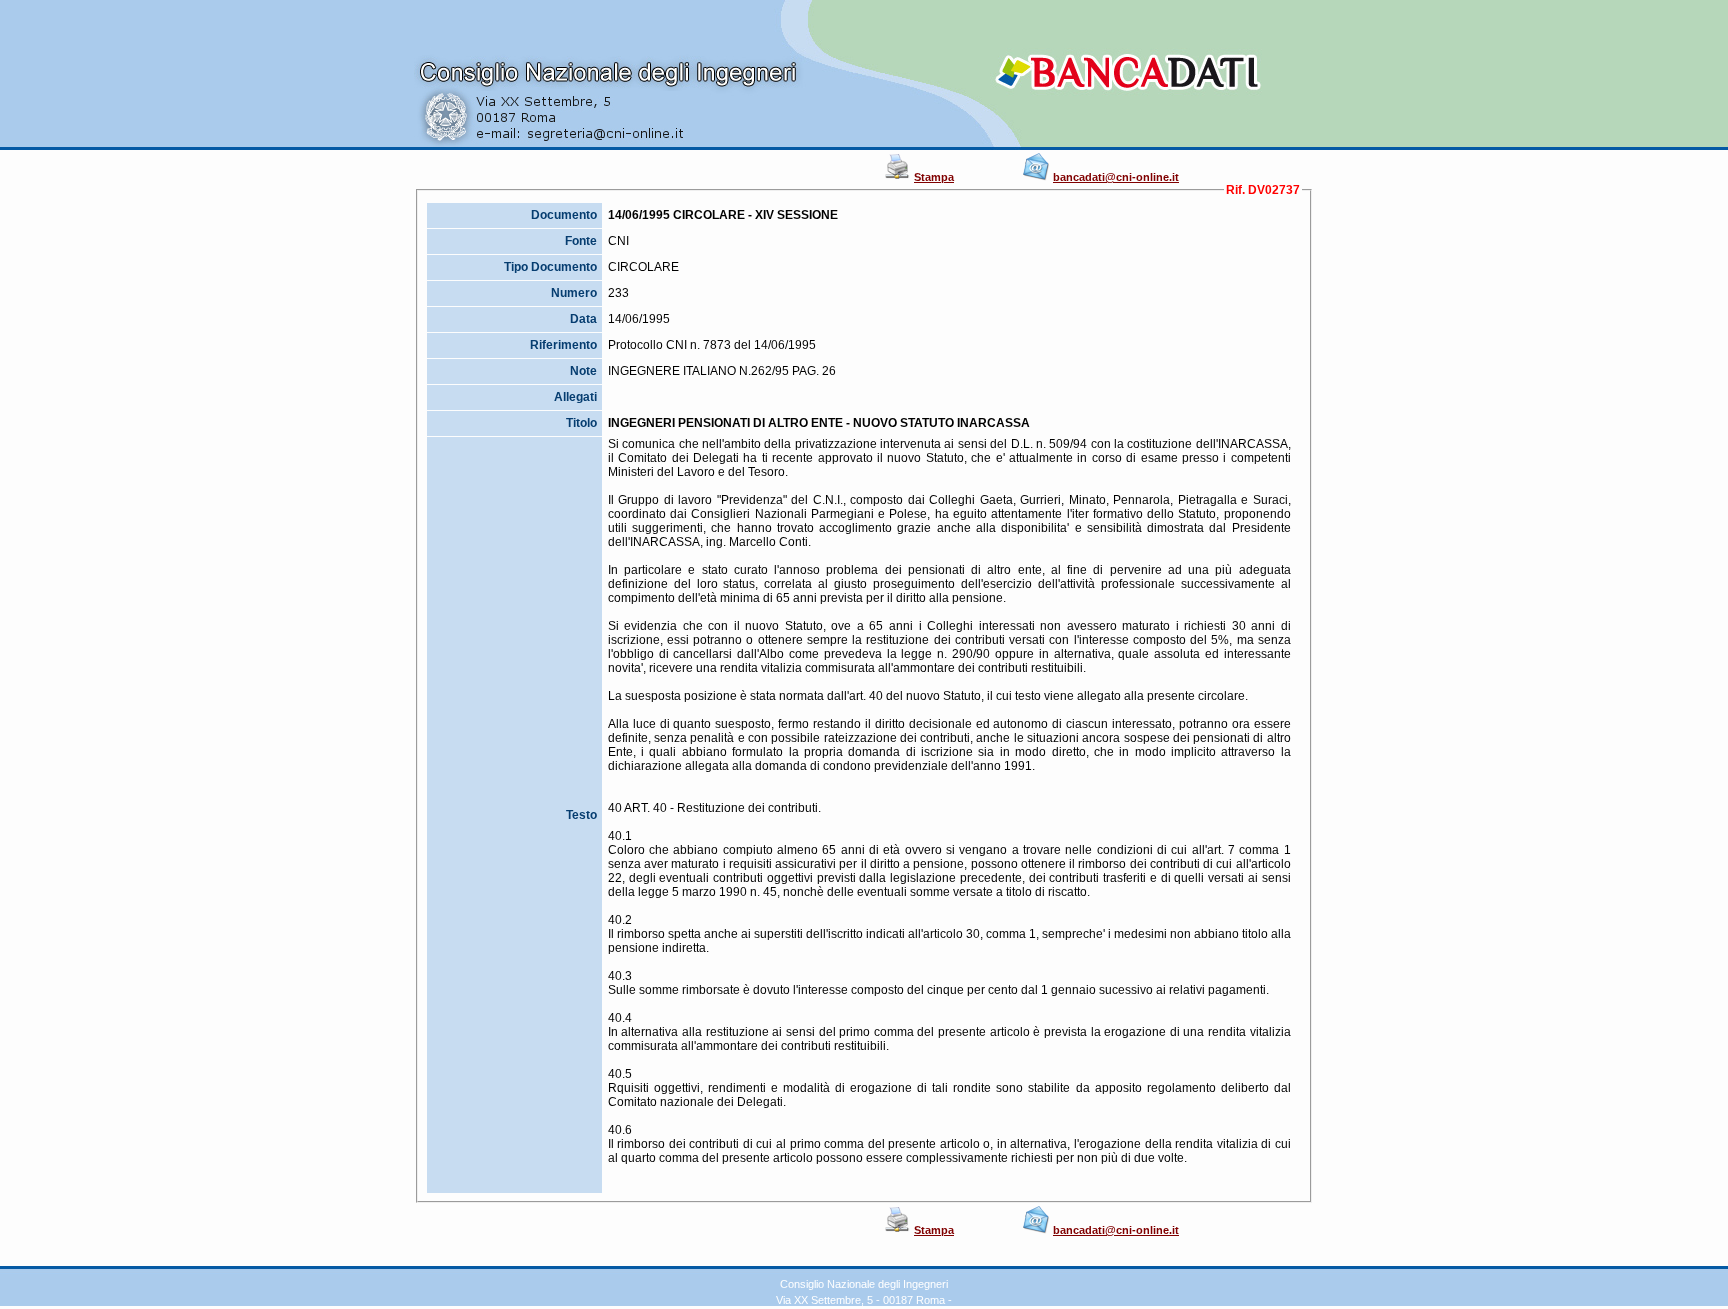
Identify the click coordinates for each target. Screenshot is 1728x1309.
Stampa (934, 177)
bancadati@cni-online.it (1116, 177)
